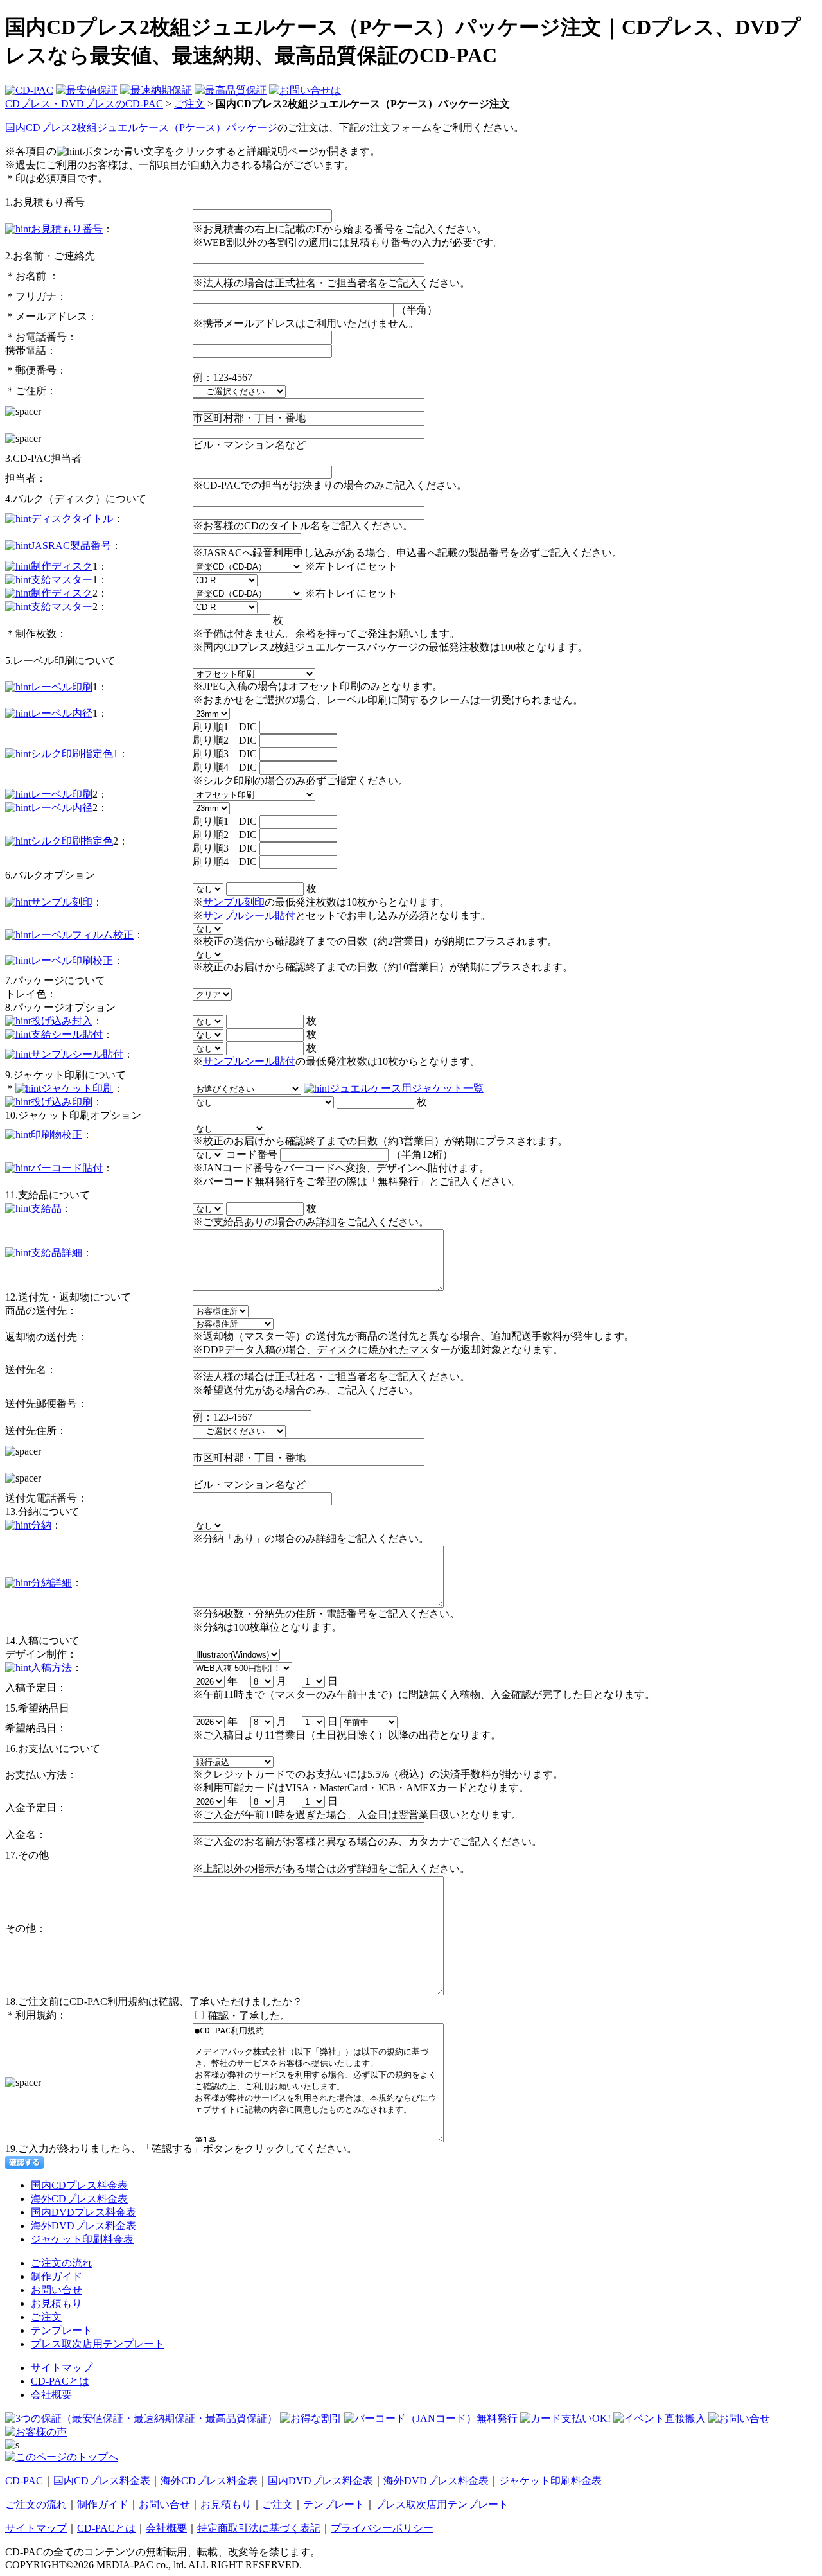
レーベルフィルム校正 (82, 935)
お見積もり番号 (67, 229)
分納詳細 (51, 1583)
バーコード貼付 (67, 1168)
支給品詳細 (57, 1253)
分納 (41, 1525)
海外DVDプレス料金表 (83, 2226)
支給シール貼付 (67, 1034)
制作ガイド (57, 2276)
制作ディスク (62, 566)
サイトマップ (62, 2368)
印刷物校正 (57, 1135)
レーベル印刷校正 (72, 960)
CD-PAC (24, 2481)
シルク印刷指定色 (72, 754)
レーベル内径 (62, 713)
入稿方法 (51, 1668)
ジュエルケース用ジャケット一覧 (407, 1088)
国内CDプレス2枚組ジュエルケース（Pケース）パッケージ (141, 127)
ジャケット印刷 (77, 1088)
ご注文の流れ (62, 2263)
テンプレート (62, 2330)
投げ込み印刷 (62, 1102)
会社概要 (51, 2395)
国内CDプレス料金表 (79, 2185)
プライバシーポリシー (382, 2528)
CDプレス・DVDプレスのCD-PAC (84, 104)
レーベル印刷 (62, 687)
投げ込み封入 (62, 1021)
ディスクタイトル (72, 519)
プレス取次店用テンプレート (98, 2344)
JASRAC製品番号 (71, 546)
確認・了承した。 (249, 2016)
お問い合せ (57, 2290)
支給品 (46, 1208)
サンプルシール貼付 (249, 916)
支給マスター (62, 580)
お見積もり (57, 2303)
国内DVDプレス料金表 (83, 2212)
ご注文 (189, 104)
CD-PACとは (60, 2381)
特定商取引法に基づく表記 (259, 2528)
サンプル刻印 (62, 902)
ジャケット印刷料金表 (82, 2239)
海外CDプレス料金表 (79, 2199)
